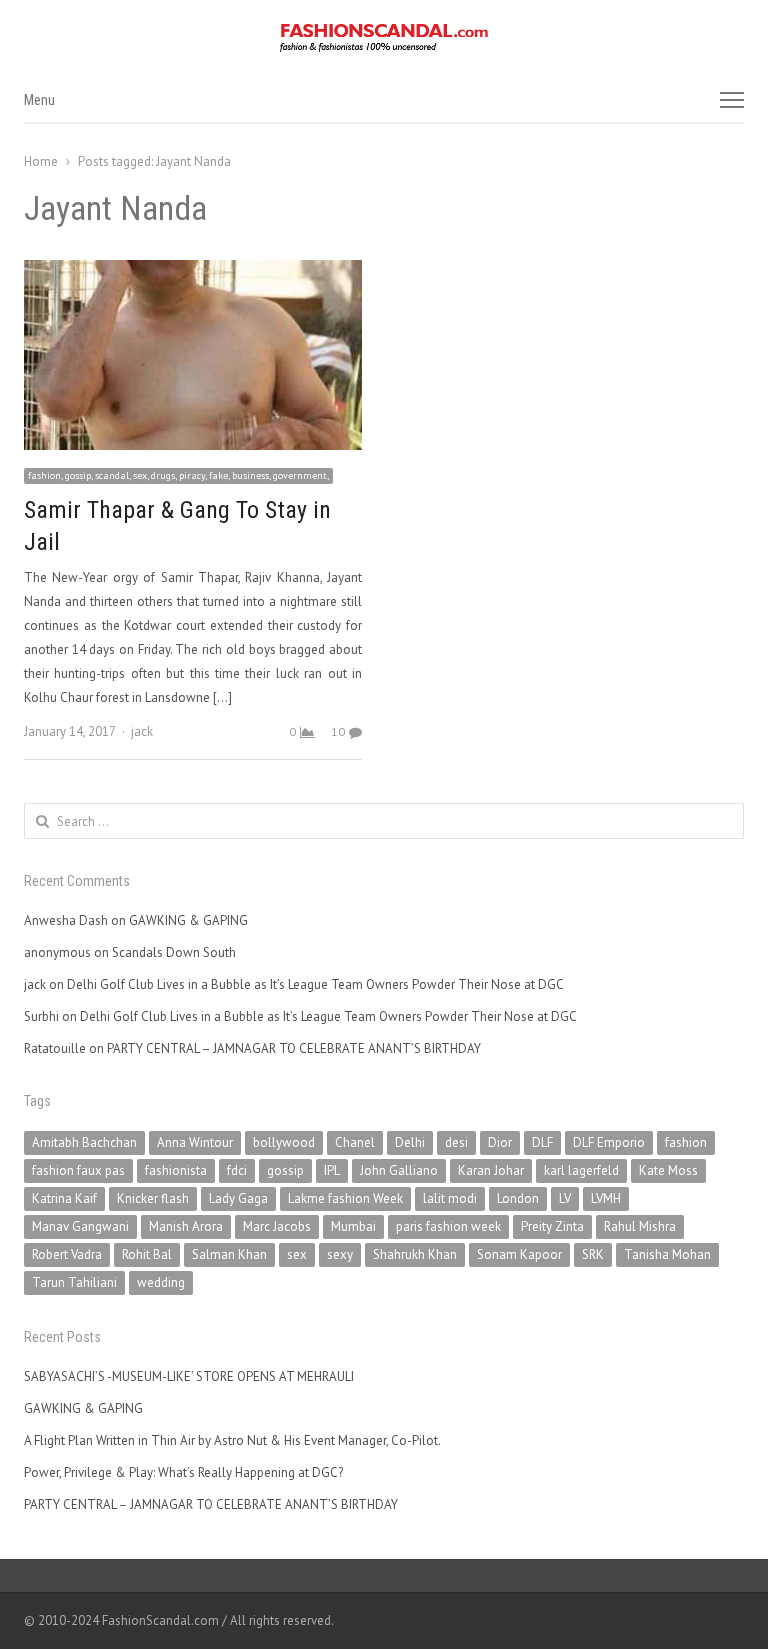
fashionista (176, 1170)
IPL (332, 1170)
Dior (500, 1142)
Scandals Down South (174, 952)
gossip (285, 1170)
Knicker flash (153, 1198)
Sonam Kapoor (519, 1254)
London (518, 1198)
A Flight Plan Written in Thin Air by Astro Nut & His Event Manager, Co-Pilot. (232, 1440)
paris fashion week (448, 1226)
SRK (593, 1254)
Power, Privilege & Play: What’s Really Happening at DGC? (183, 1472)
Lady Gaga (238, 1198)
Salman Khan (229, 1254)
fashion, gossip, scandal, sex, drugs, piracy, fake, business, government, (178, 475)
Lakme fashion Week (345, 1198)
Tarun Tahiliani (74, 1282)
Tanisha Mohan (667, 1254)
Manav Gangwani (80, 1226)
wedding (161, 1282)
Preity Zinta (552, 1226)
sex (297, 1254)
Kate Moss (668, 1170)
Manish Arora (186, 1226)
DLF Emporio (609, 1142)
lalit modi (450, 1198)
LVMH (606, 1198)
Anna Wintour (195, 1142)
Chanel (355, 1142)
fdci (237, 1170)
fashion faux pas (78, 1170)
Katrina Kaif (64, 1198)
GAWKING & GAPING (188, 920)
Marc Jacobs (277, 1226)
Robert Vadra (67, 1254)
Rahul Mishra (640, 1226)
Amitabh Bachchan (84, 1142)
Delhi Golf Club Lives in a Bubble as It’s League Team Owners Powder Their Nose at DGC (315, 984)
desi (456, 1142)
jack (142, 731)
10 (338, 731)
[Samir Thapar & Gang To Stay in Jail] (193, 271)
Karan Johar (491, 1170)
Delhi (410, 1142)
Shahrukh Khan (415, 1254)
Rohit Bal (147, 1254)
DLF (542, 1142)
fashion (686, 1142)
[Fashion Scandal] (384, 38)
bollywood (284, 1142)
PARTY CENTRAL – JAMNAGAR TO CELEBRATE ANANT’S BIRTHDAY (294, 1048)
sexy (340, 1254)
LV (565, 1198)
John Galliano (399, 1170)
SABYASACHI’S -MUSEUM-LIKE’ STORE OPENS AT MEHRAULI (189, 1376)
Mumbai (353, 1226)
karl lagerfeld (581, 1170)
